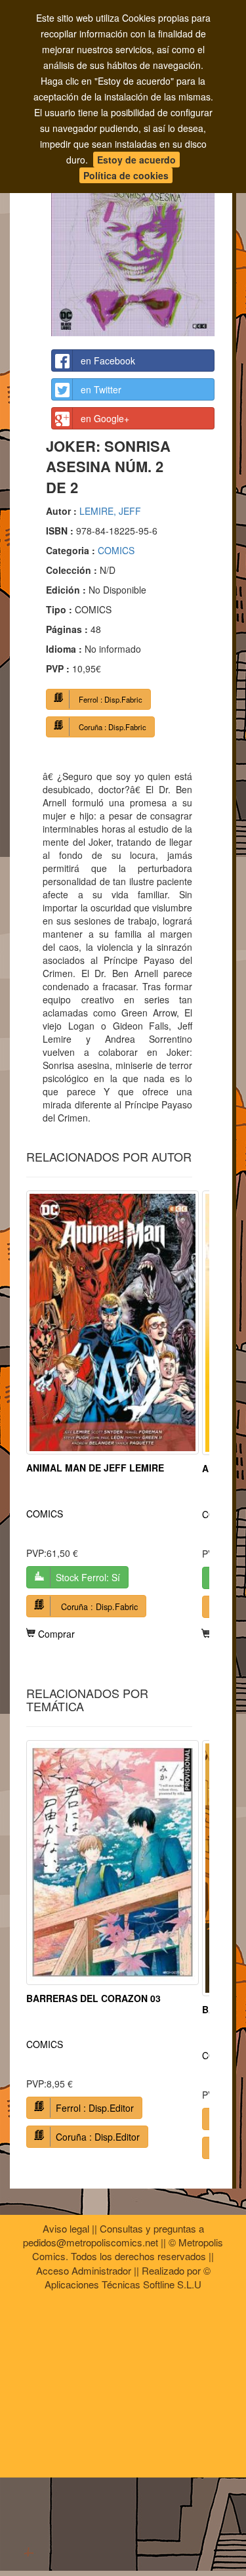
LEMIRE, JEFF (110, 511)
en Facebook (108, 360)
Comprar (55, 1634)
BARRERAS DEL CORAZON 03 (93, 1998)
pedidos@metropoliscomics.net (91, 2242)
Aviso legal (66, 2228)
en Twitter (101, 389)
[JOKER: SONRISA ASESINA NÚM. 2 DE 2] (133, 230)
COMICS (116, 550)
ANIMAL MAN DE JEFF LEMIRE (95, 1468)
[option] (113, 1415)
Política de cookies (126, 175)
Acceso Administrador (84, 2270)
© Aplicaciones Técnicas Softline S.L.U (128, 2277)
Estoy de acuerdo (136, 160)
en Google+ (105, 418)
